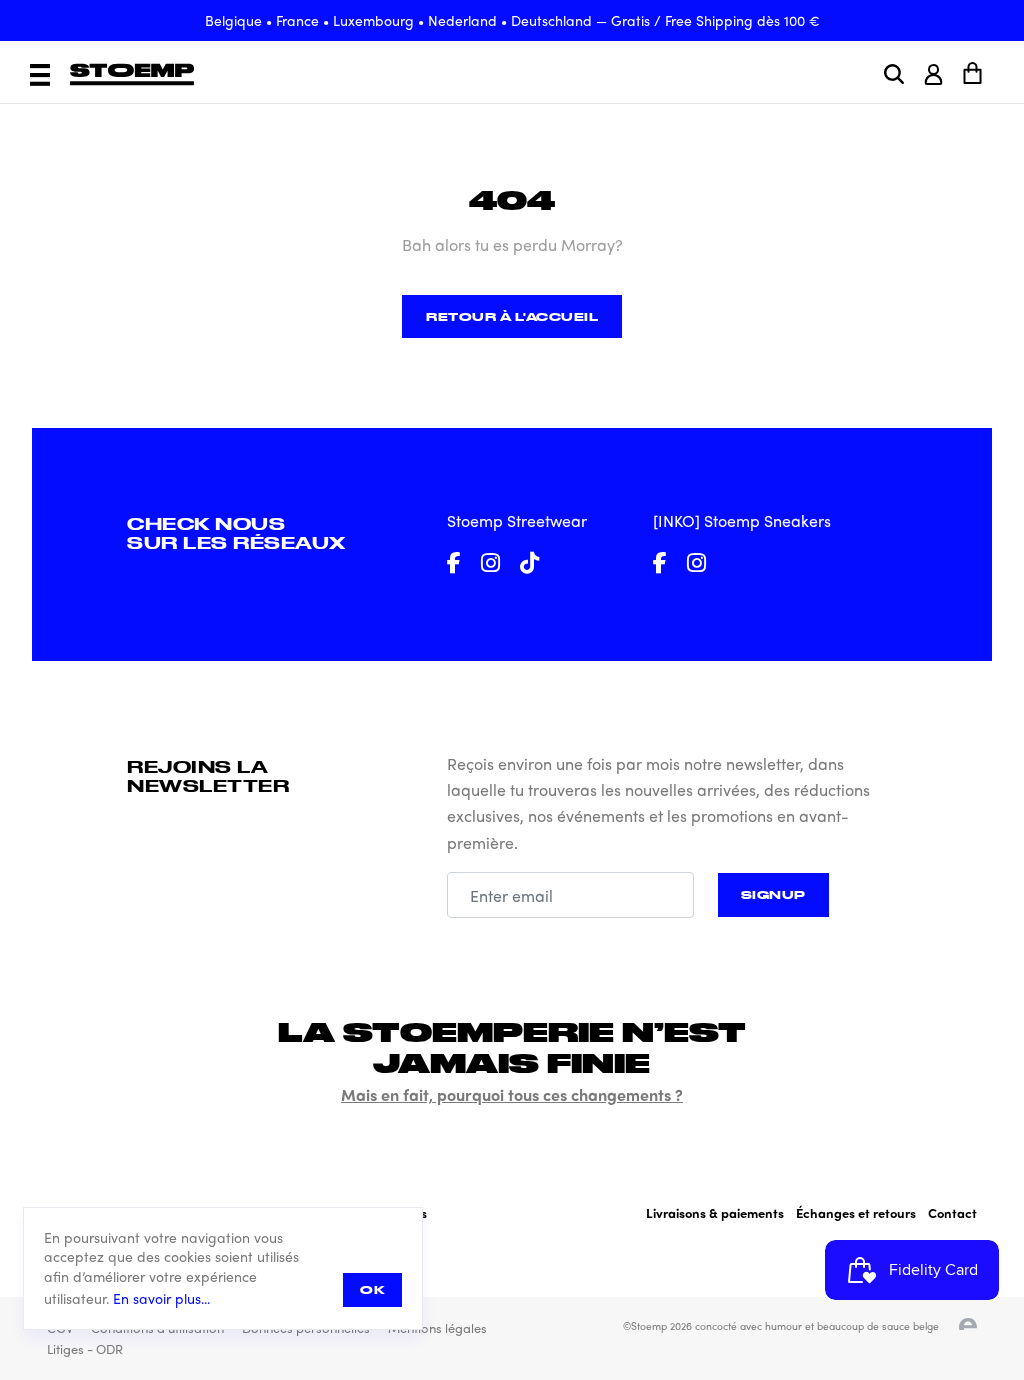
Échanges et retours (856, 1212)
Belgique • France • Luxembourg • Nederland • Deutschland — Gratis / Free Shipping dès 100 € (512, 20)
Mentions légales (437, 1327)
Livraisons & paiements (715, 1212)
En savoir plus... (161, 1298)
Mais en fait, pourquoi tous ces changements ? (512, 1094)
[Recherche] (894, 74)
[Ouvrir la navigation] (40, 75)
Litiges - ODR (85, 1348)
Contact (952, 1212)
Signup (773, 894)
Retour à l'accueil (512, 316)
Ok (372, 1289)
